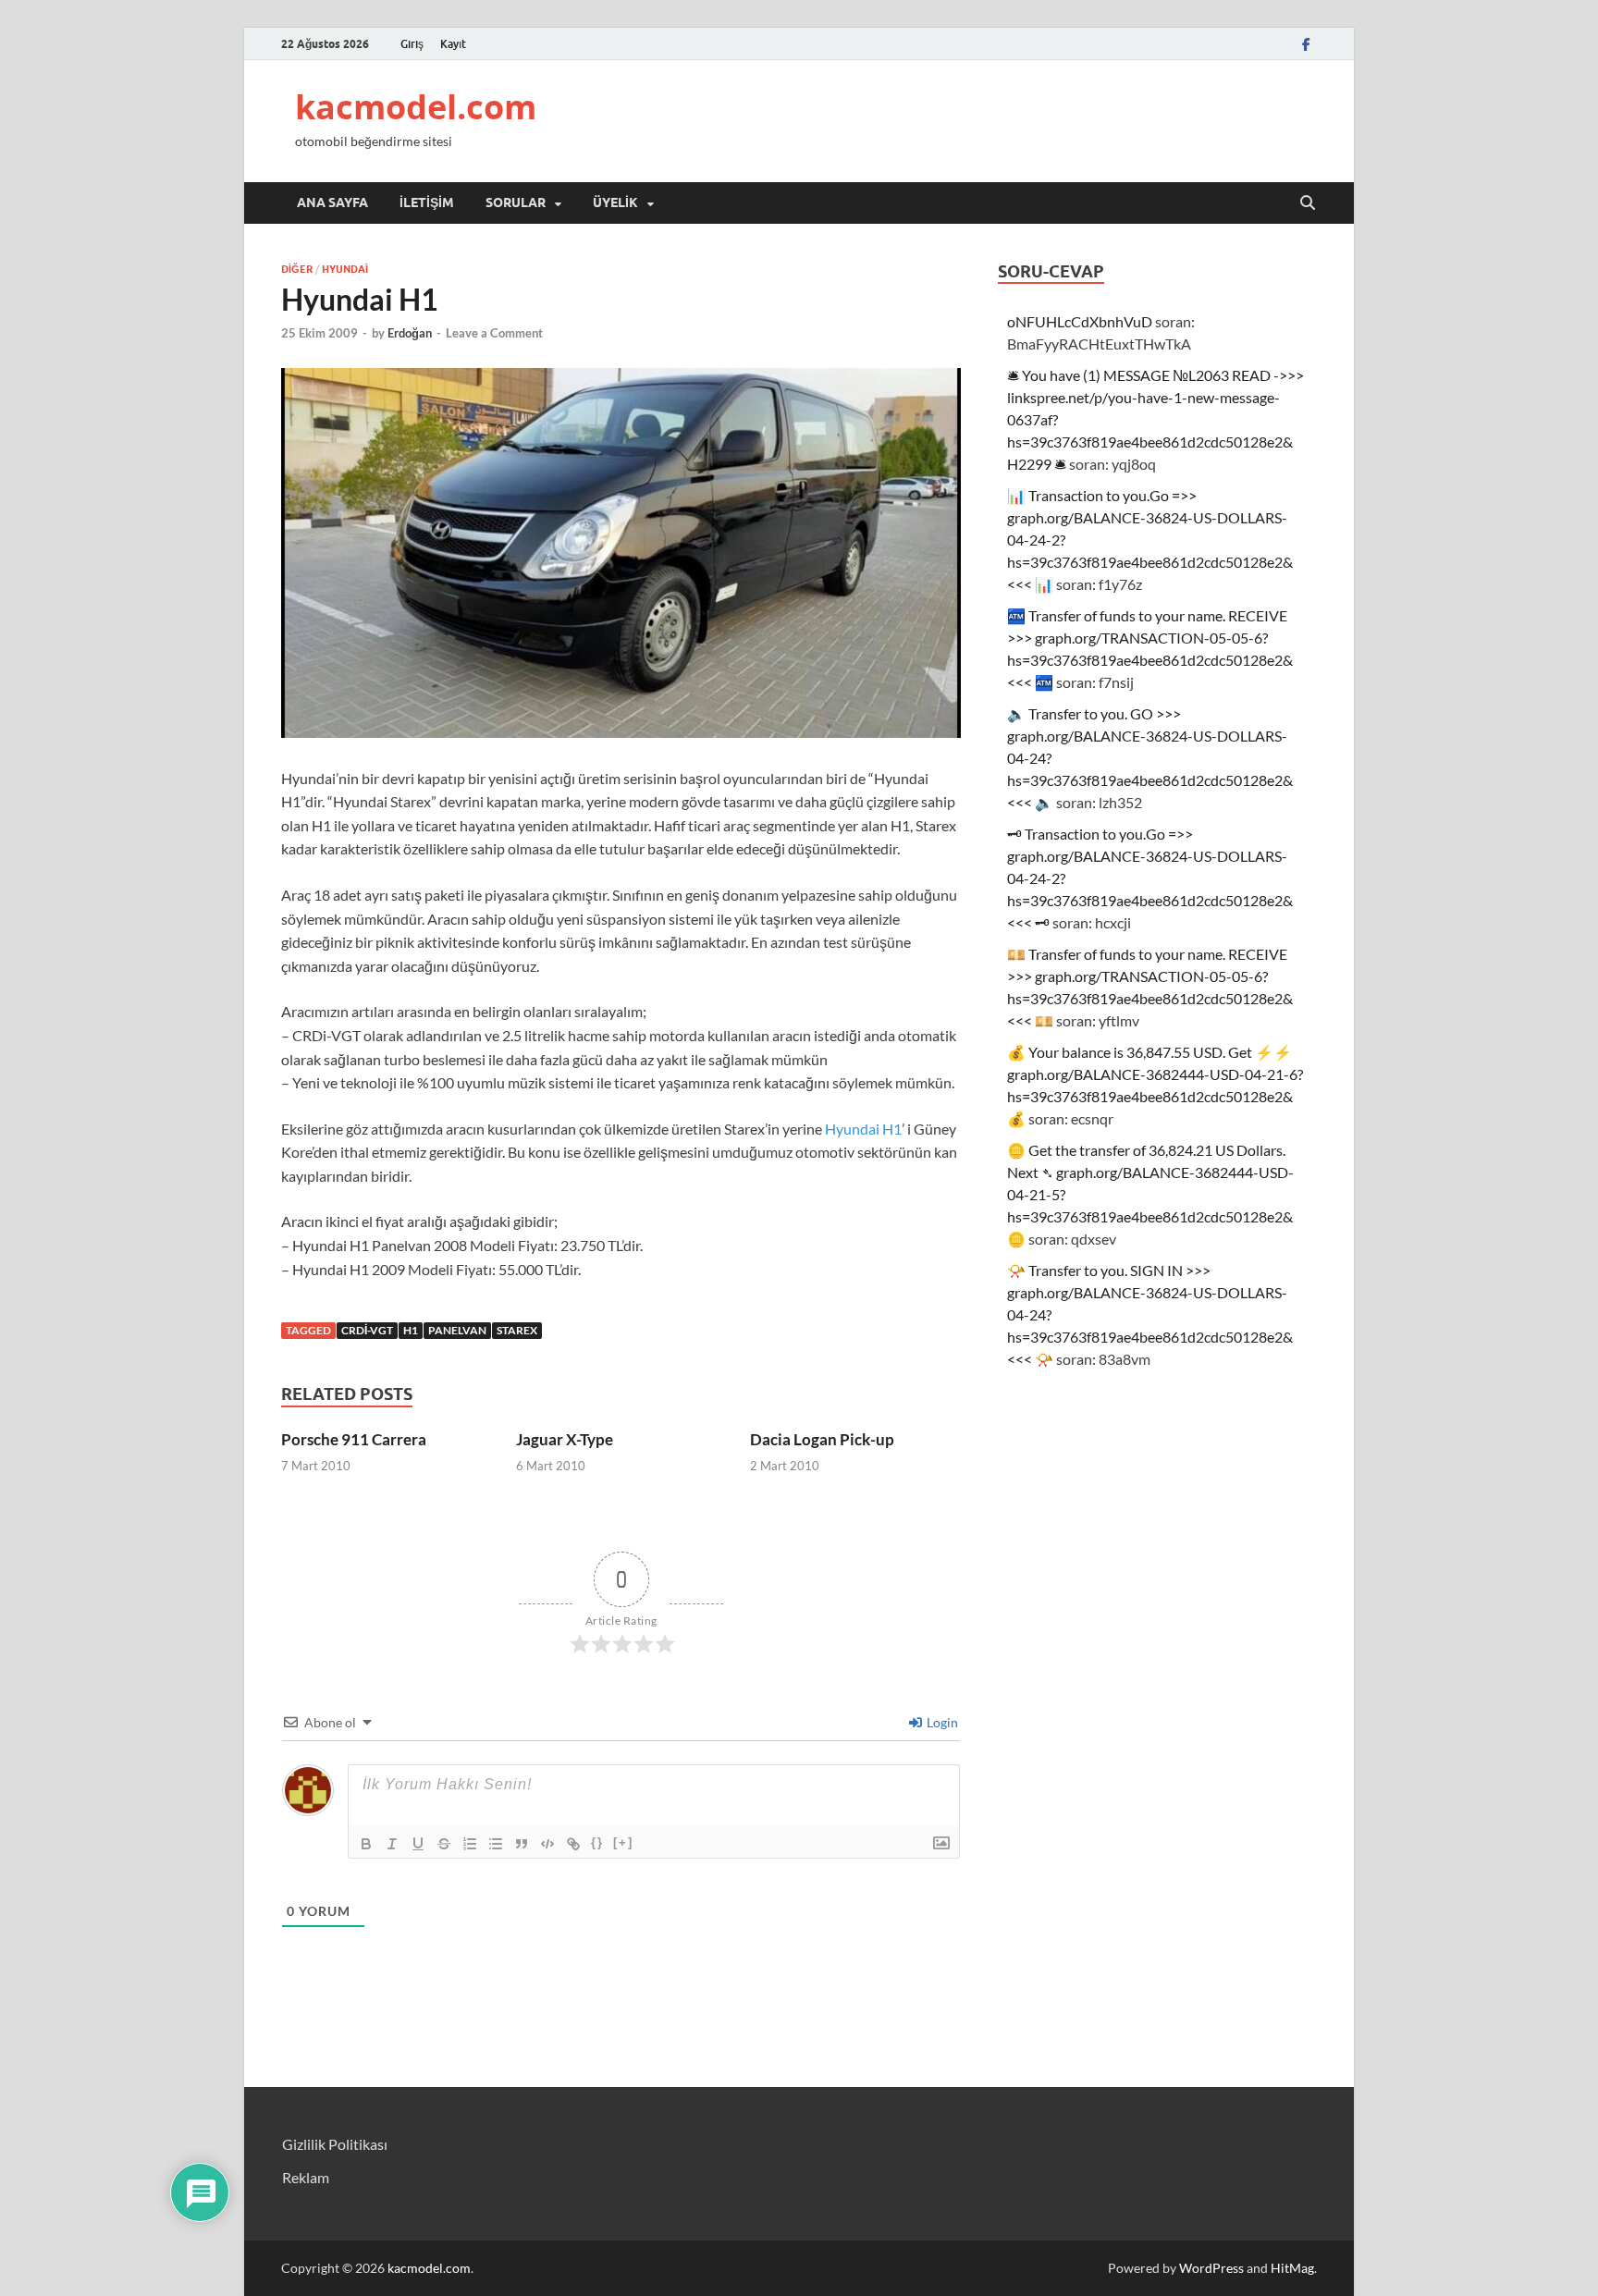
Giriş (412, 44)
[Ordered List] (470, 1844)
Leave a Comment (494, 333)
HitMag (1292, 2268)
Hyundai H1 (863, 1129)
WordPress (1211, 2268)
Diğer (297, 269)
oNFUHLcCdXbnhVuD (1080, 321)
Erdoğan (410, 333)
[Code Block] (547, 1844)
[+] (623, 1842)
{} (597, 1842)
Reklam (306, 2177)
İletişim (427, 203)
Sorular (516, 203)
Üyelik (615, 203)
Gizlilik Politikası (335, 2144)
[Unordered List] (496, 1844)
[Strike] (444, 1844)
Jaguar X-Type (565, 1439)
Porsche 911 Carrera (354, 1439)
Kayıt (453, 44)
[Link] (573, 1844)
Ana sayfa (332, 203)
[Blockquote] (522, 1844)
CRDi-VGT (367, 1330)
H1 (411, 1330)
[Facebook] (1306, 44)
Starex (517, 1330)
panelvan (457, 1330)
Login (941, 1722)
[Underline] (418, 1844)
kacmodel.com (416, 107)
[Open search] (1308, 203)
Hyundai (345, 269)
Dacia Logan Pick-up (822, 1439)
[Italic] (392, 1844)
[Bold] (366, 1844)
